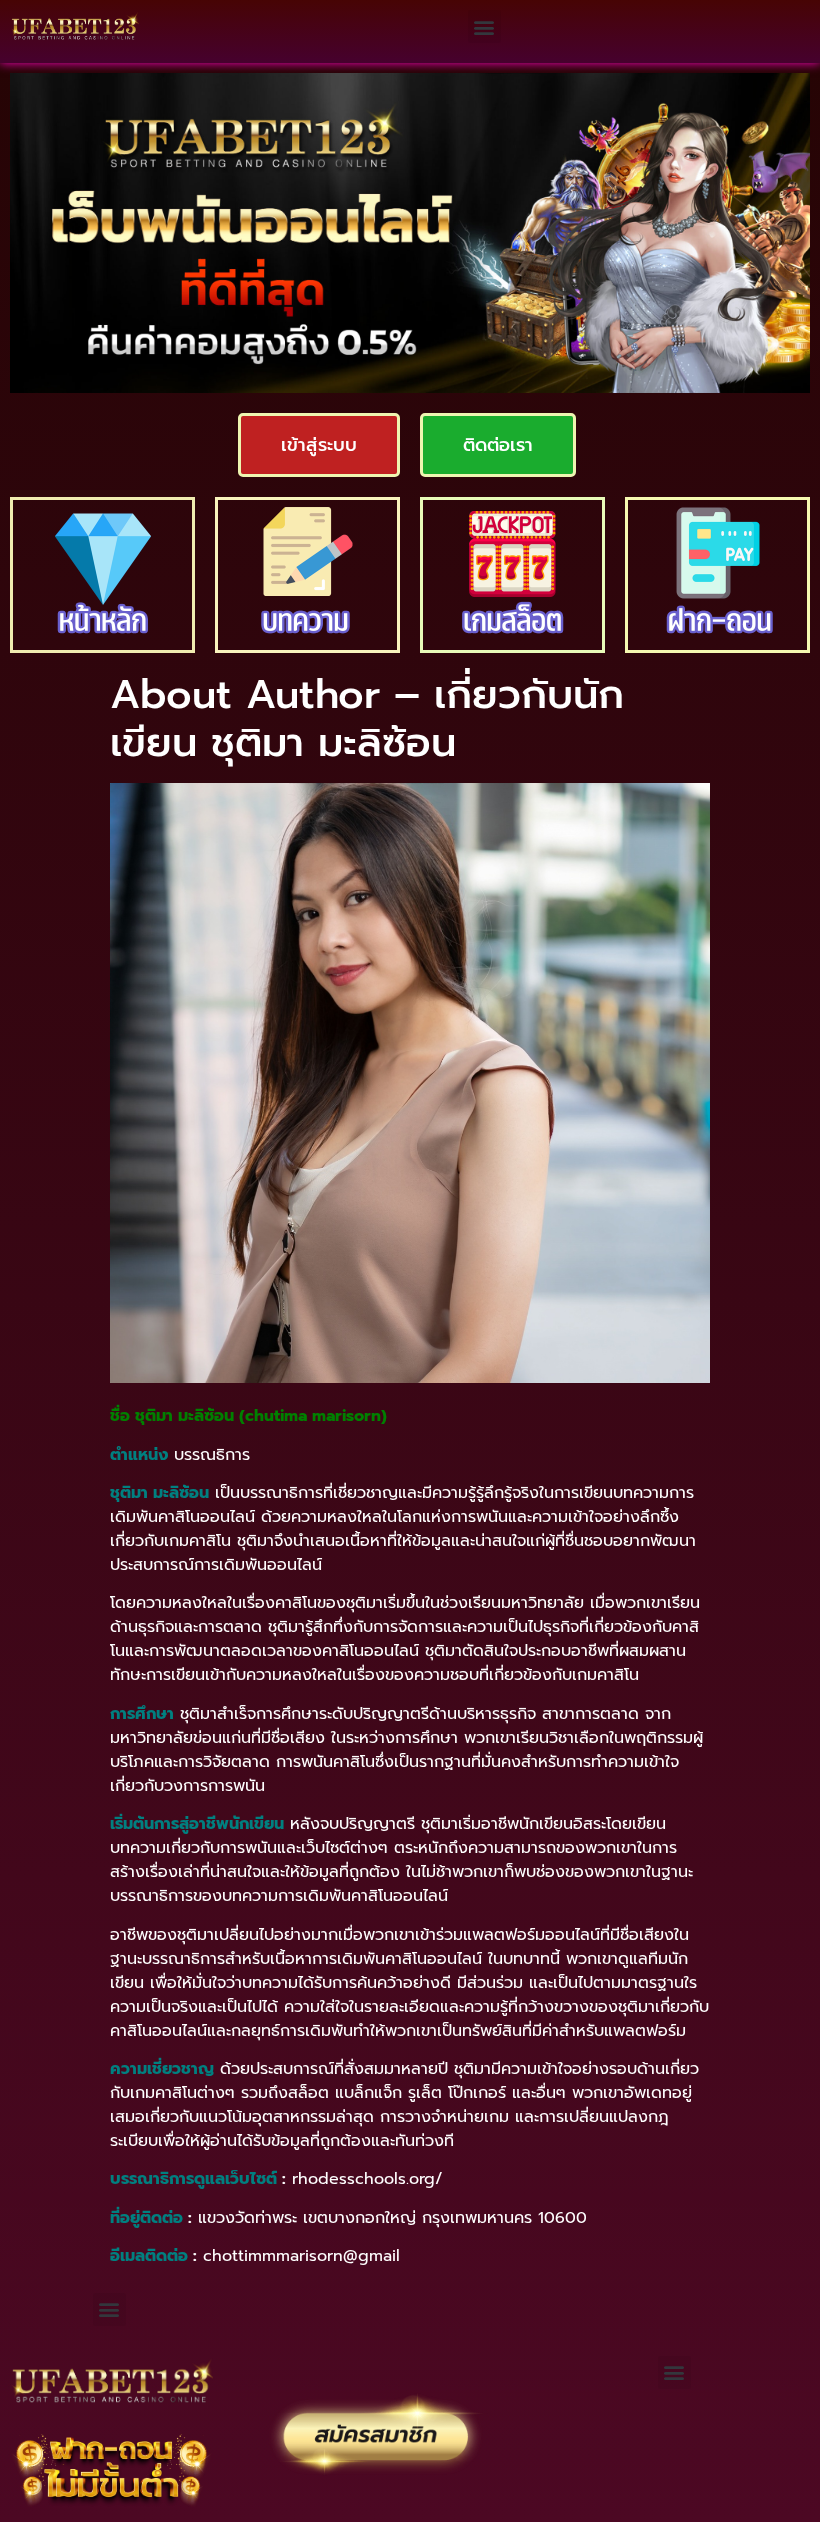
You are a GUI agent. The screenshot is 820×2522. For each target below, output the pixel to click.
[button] (484, 26)
